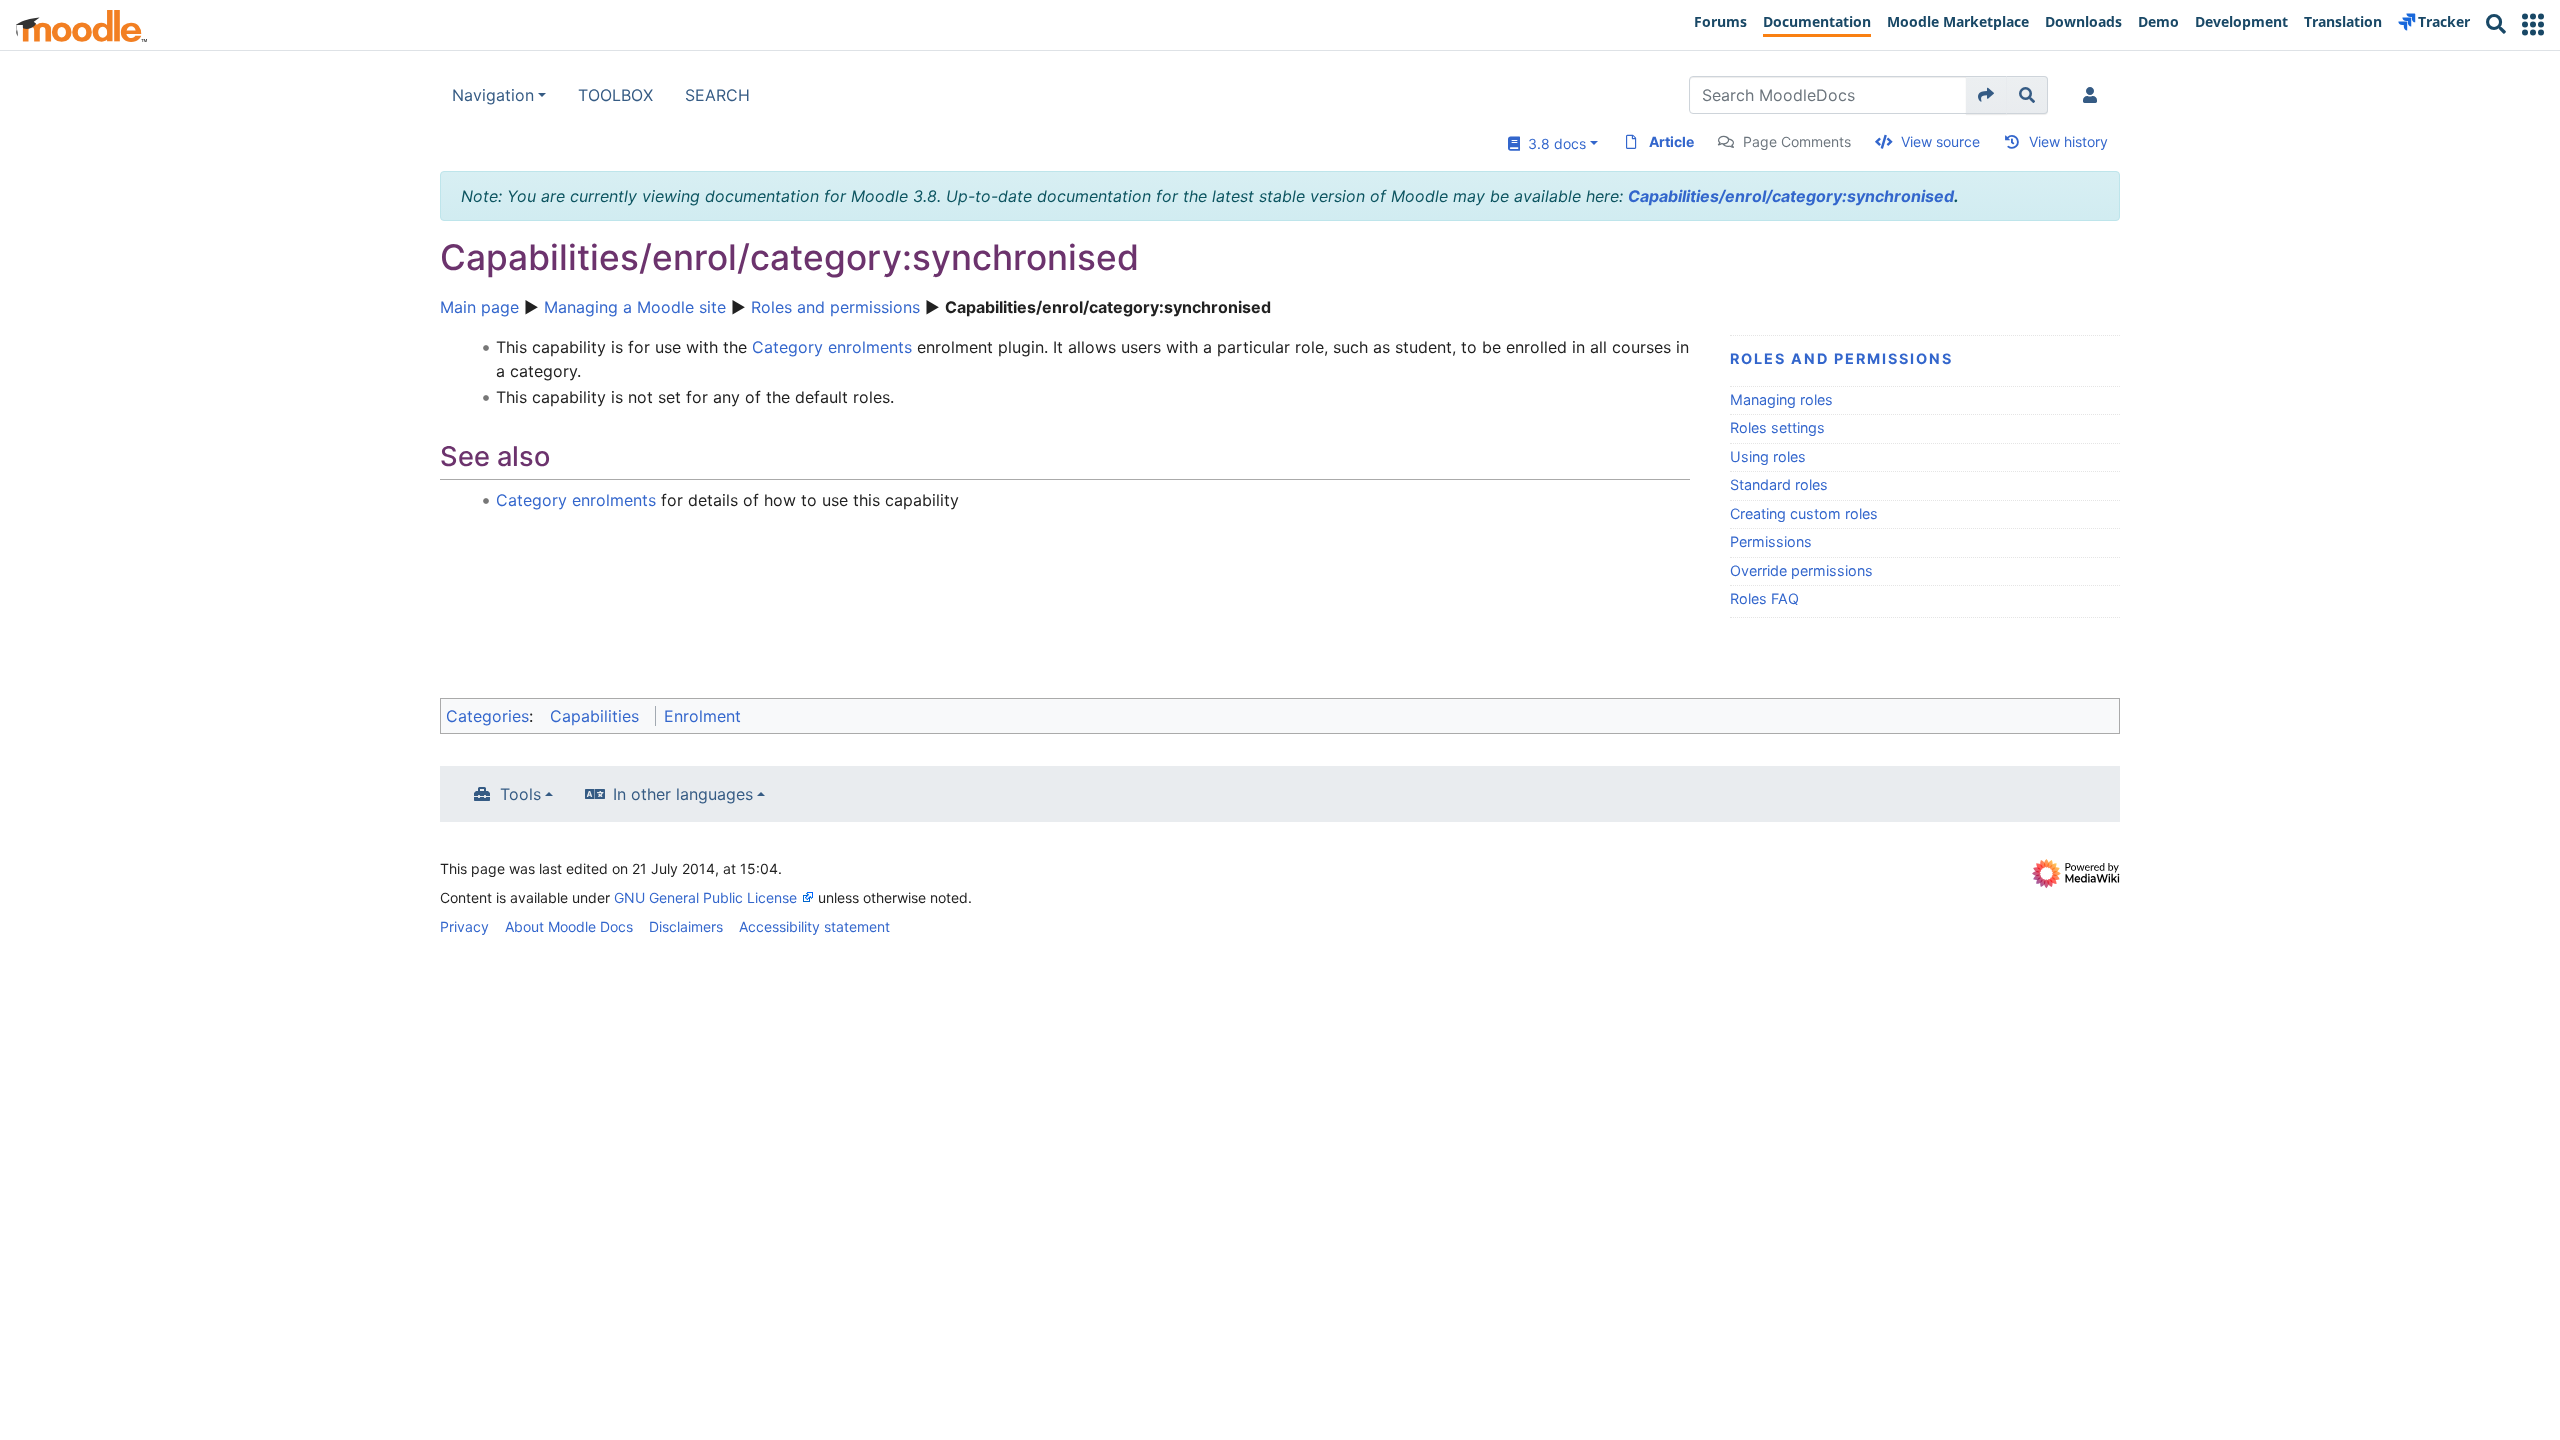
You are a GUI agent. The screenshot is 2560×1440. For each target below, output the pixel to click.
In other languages (683, 794)
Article (1671, 141)
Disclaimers (686, 926)
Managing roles (1781, 399)
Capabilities (594, 716)
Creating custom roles (1804, 513)
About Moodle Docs (569, 926)
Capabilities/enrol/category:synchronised (1791, 196)
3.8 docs (1553, 143)
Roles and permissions (835, 307)
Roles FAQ (1764, 598)
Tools (520, 794)
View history (2068, 141)
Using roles (1768, 456)
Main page (479, 307)
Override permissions (1801, 570)
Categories (487, 716)
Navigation (493, 95)
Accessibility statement (814, 926)
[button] (2533, 24)
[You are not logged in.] (2094, 95)
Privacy (464, 926)
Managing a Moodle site (635, 307)
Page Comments (1797, 141)
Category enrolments (832, 347)
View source (1940, 141)
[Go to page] (1986, 95)
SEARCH (717, 95)
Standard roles (1779, 484)
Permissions (1771, 541)
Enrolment (702, 716)
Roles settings (1777, 427)
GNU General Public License (705, 897)
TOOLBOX (615, 95)
